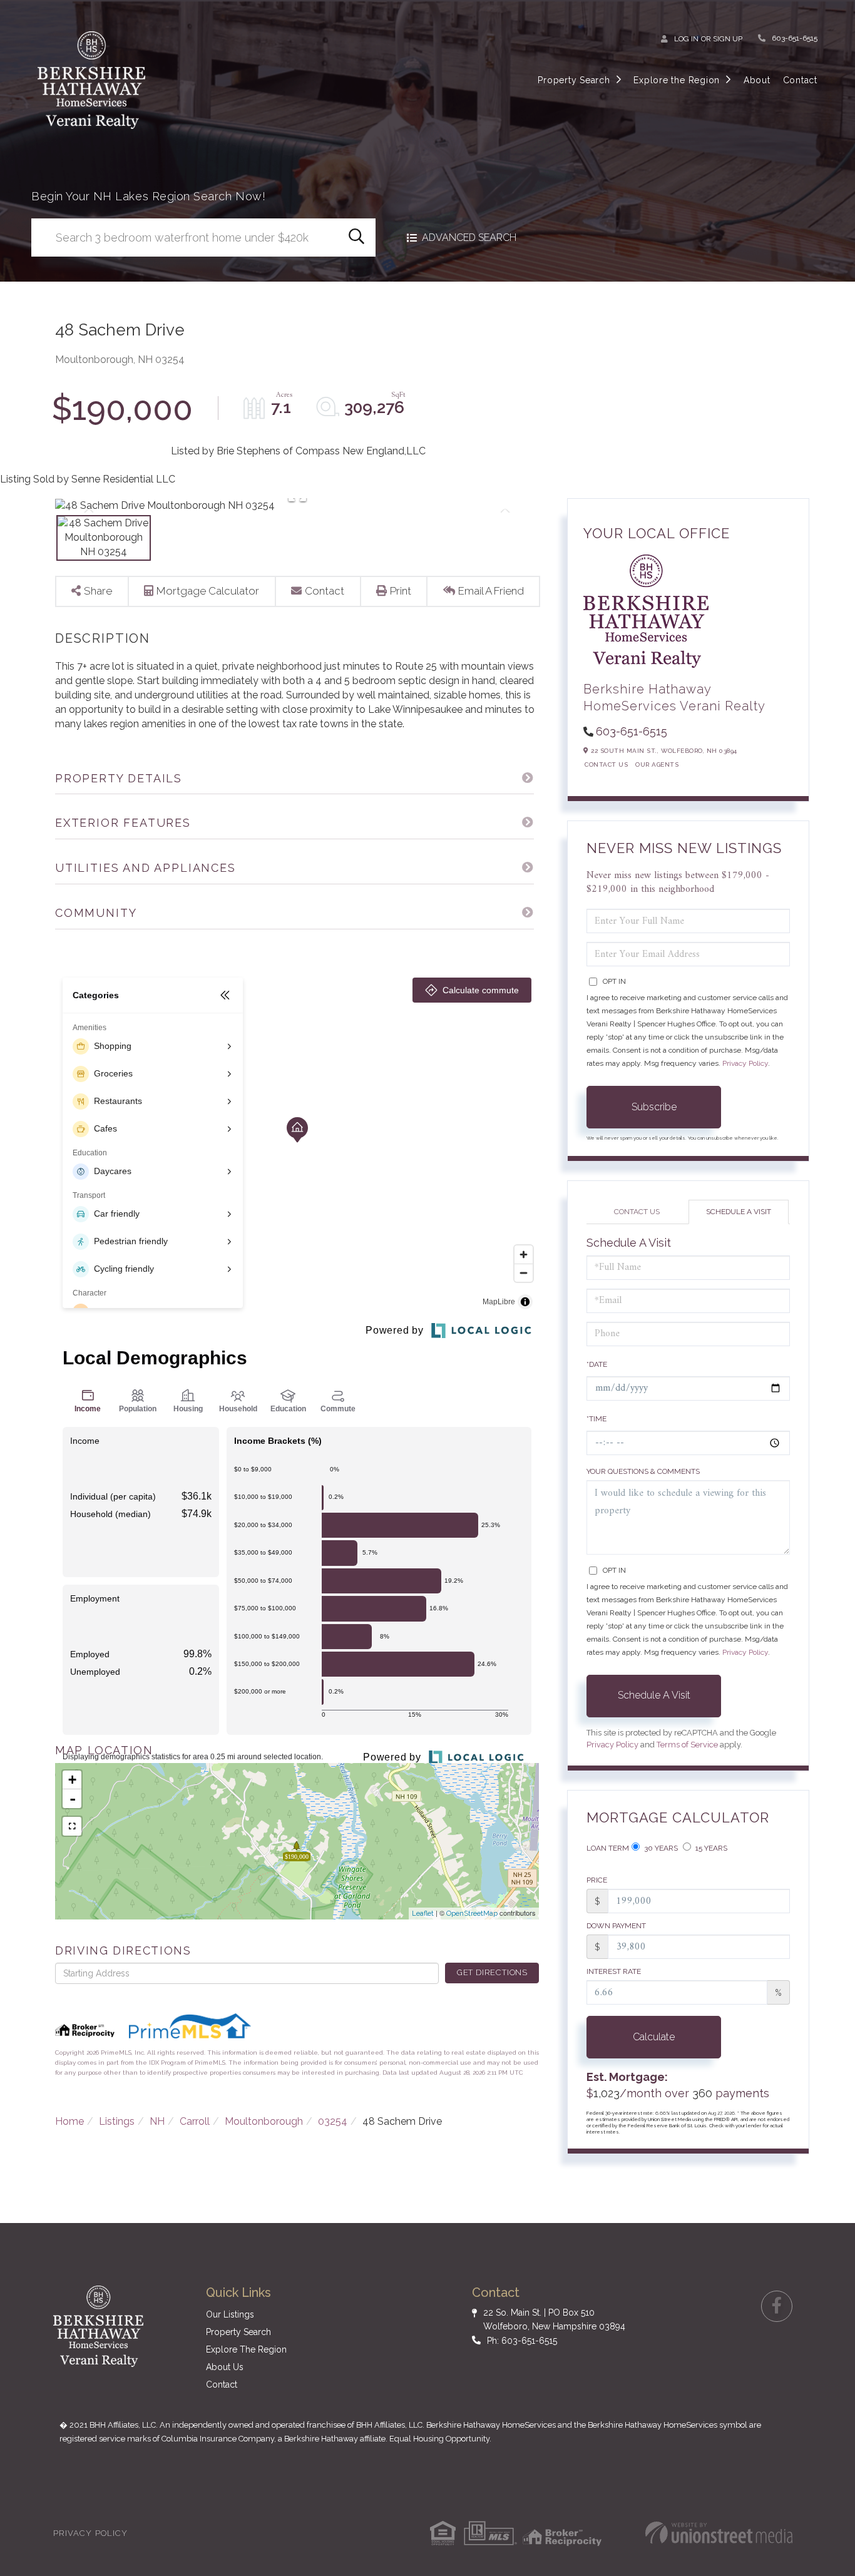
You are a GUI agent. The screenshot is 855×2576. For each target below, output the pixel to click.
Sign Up (728, 39)
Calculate (654, 2037)
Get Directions (492, 1972)
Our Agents (657, 764)
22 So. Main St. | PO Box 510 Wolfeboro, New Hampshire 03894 (554, 2319)
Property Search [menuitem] (574, 80)
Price (597, 1880)
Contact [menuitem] (800, 80)
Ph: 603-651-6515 (522, 2341)
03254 (333, 2121)
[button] (356, 238)
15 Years (710, 1848)
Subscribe (654, 1107)
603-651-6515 (795, 38)
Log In (686, 39)
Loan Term (608, 1848)
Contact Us (606, 764)
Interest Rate (614, 1971)
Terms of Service (687, 1745)
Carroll (195, 2121)
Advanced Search (469, 238)
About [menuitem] (757, 80)
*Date (597, 1364)
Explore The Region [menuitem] (246, 2349)
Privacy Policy (745, 1063)
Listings (117, 2121)
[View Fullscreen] (72, 1826)
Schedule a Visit (739, 1212)
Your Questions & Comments (643, 1471)
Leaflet (423, 1914)
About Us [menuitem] (225, 2367)
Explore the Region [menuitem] (677, 80)
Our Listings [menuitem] (230, 2314)
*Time (596, 1419)
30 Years (660, 1848)
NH (157, 2121)
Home (69, 2121)
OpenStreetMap (472, 1914)
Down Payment (616, 1926)
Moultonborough (264, 2121)
